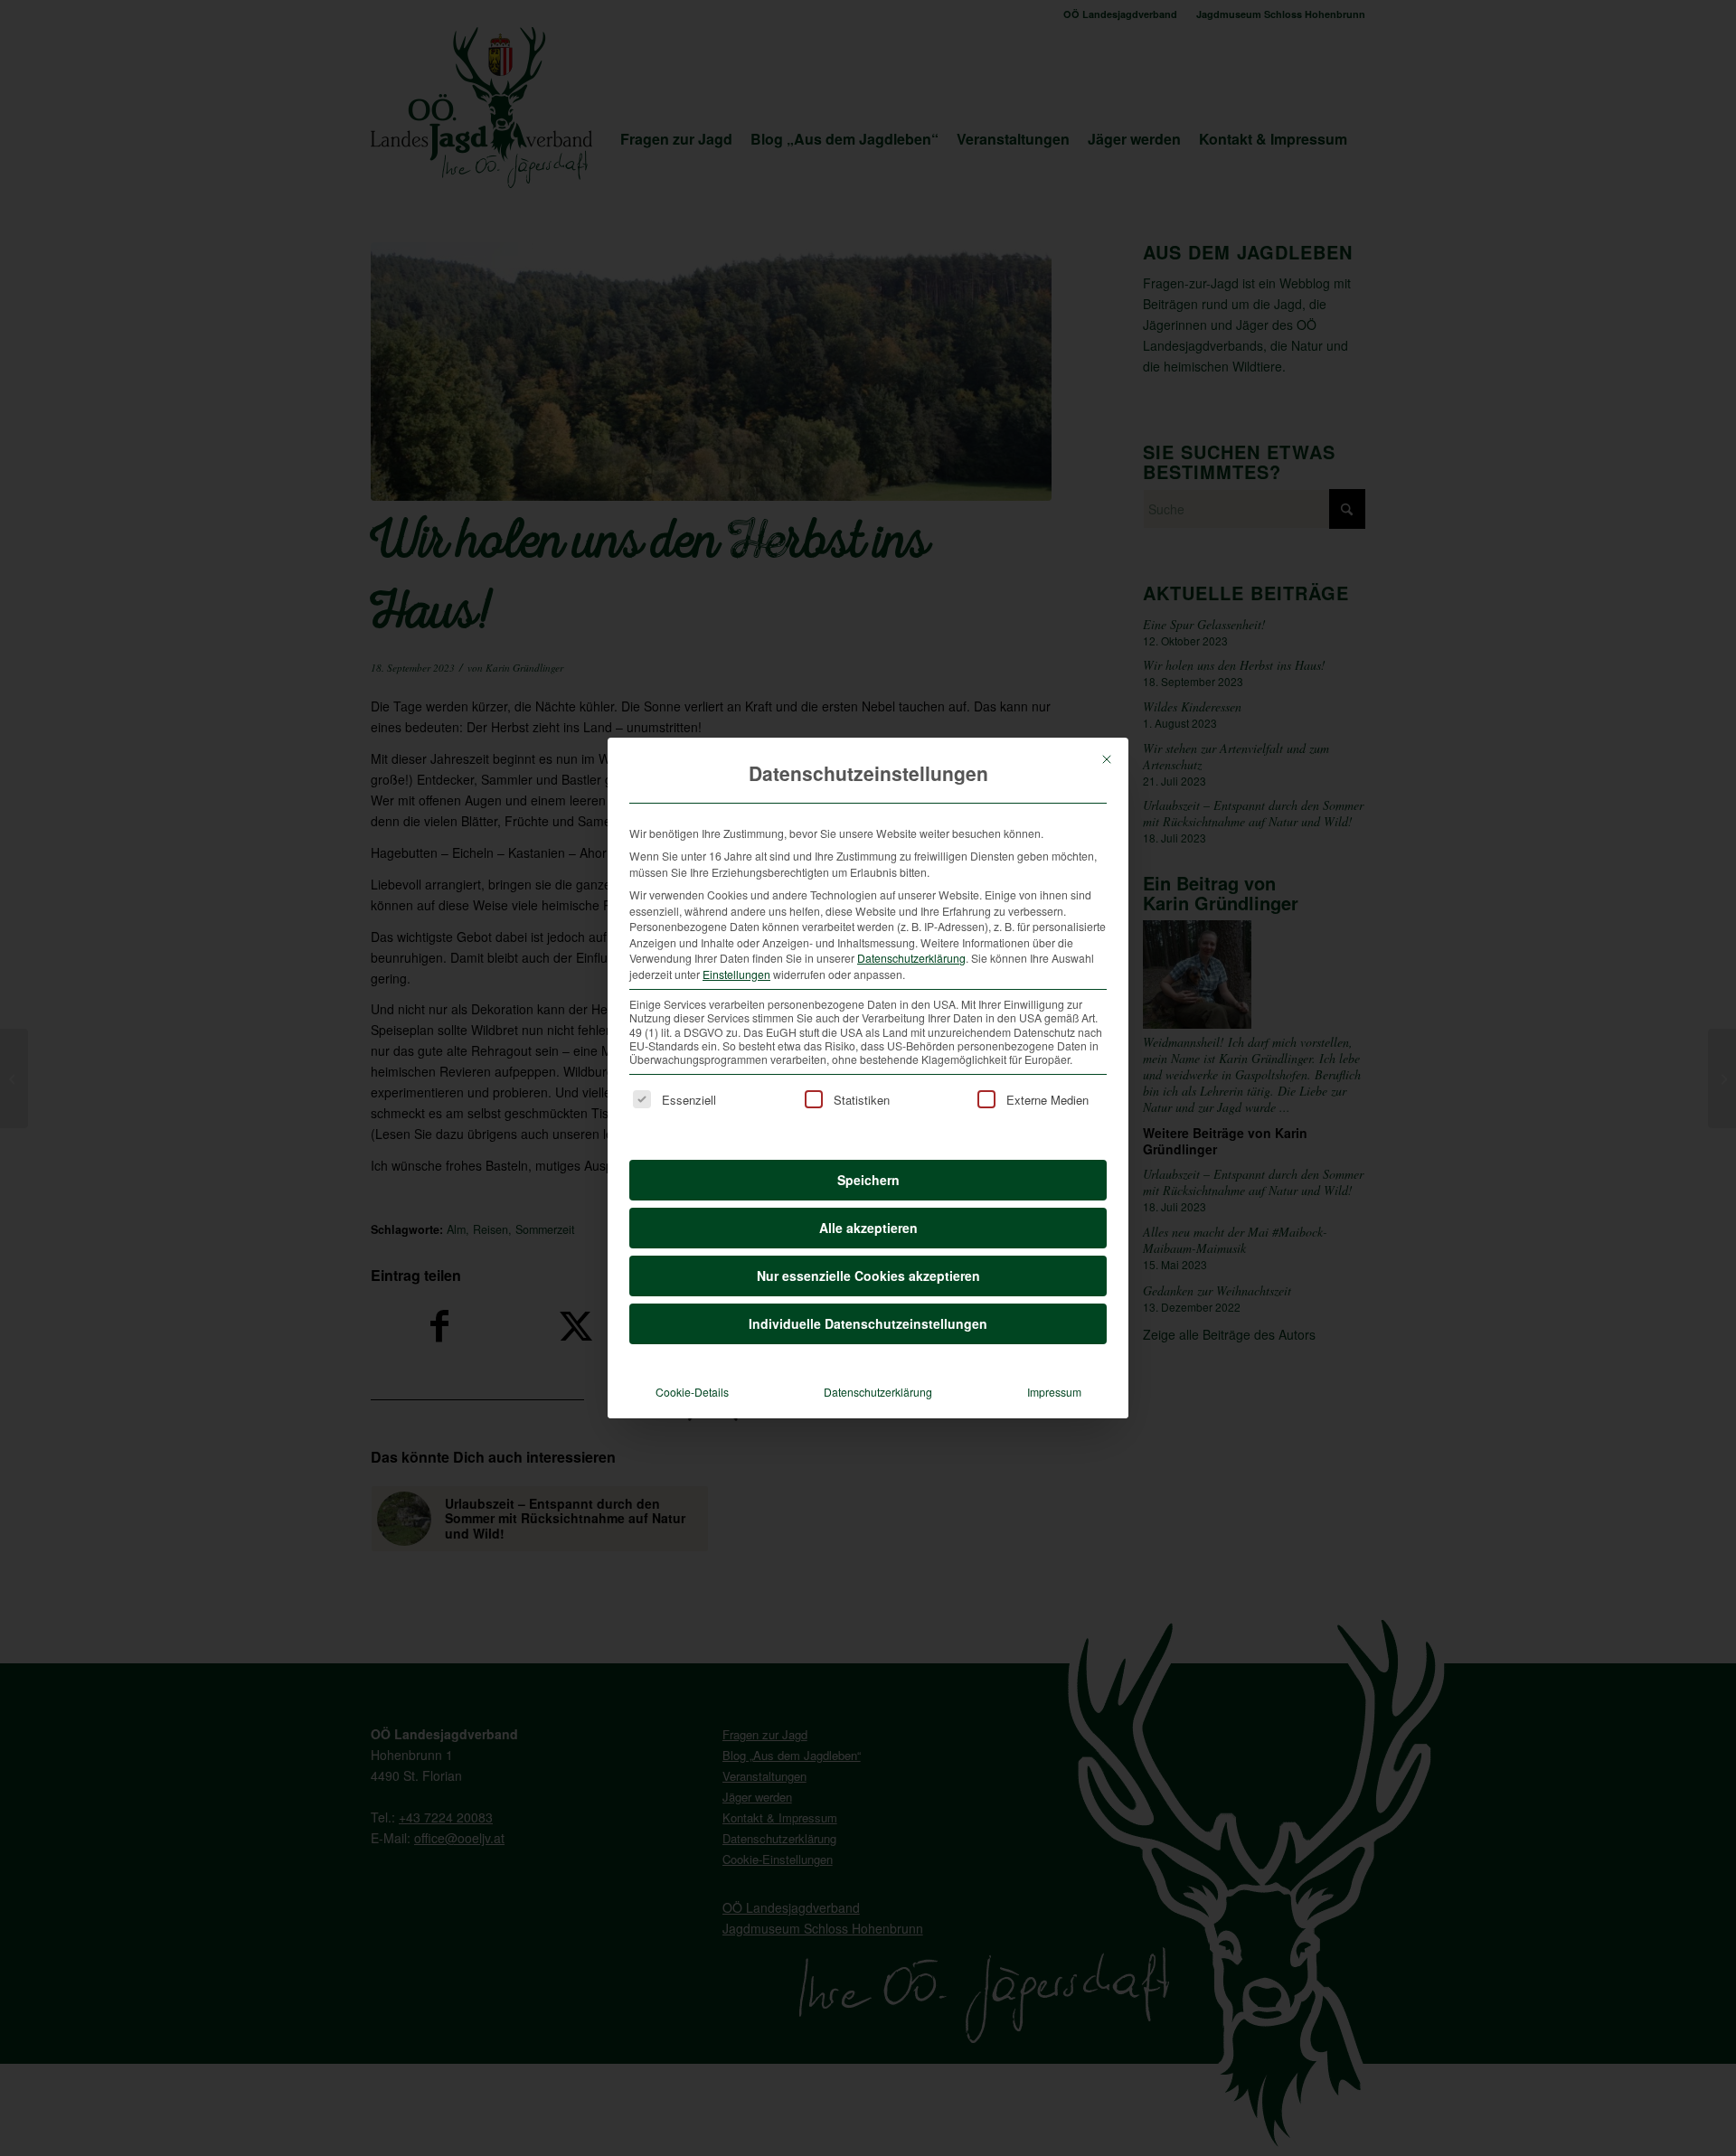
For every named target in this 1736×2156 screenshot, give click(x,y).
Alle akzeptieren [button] (868, 1228)
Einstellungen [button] (736, 974)
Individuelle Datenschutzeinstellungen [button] (868, 1323)
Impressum (1054, 1392)
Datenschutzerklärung (911, 958)
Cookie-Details (692, 1392)
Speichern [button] (868, 1180)
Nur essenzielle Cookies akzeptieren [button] (868, 1276)
